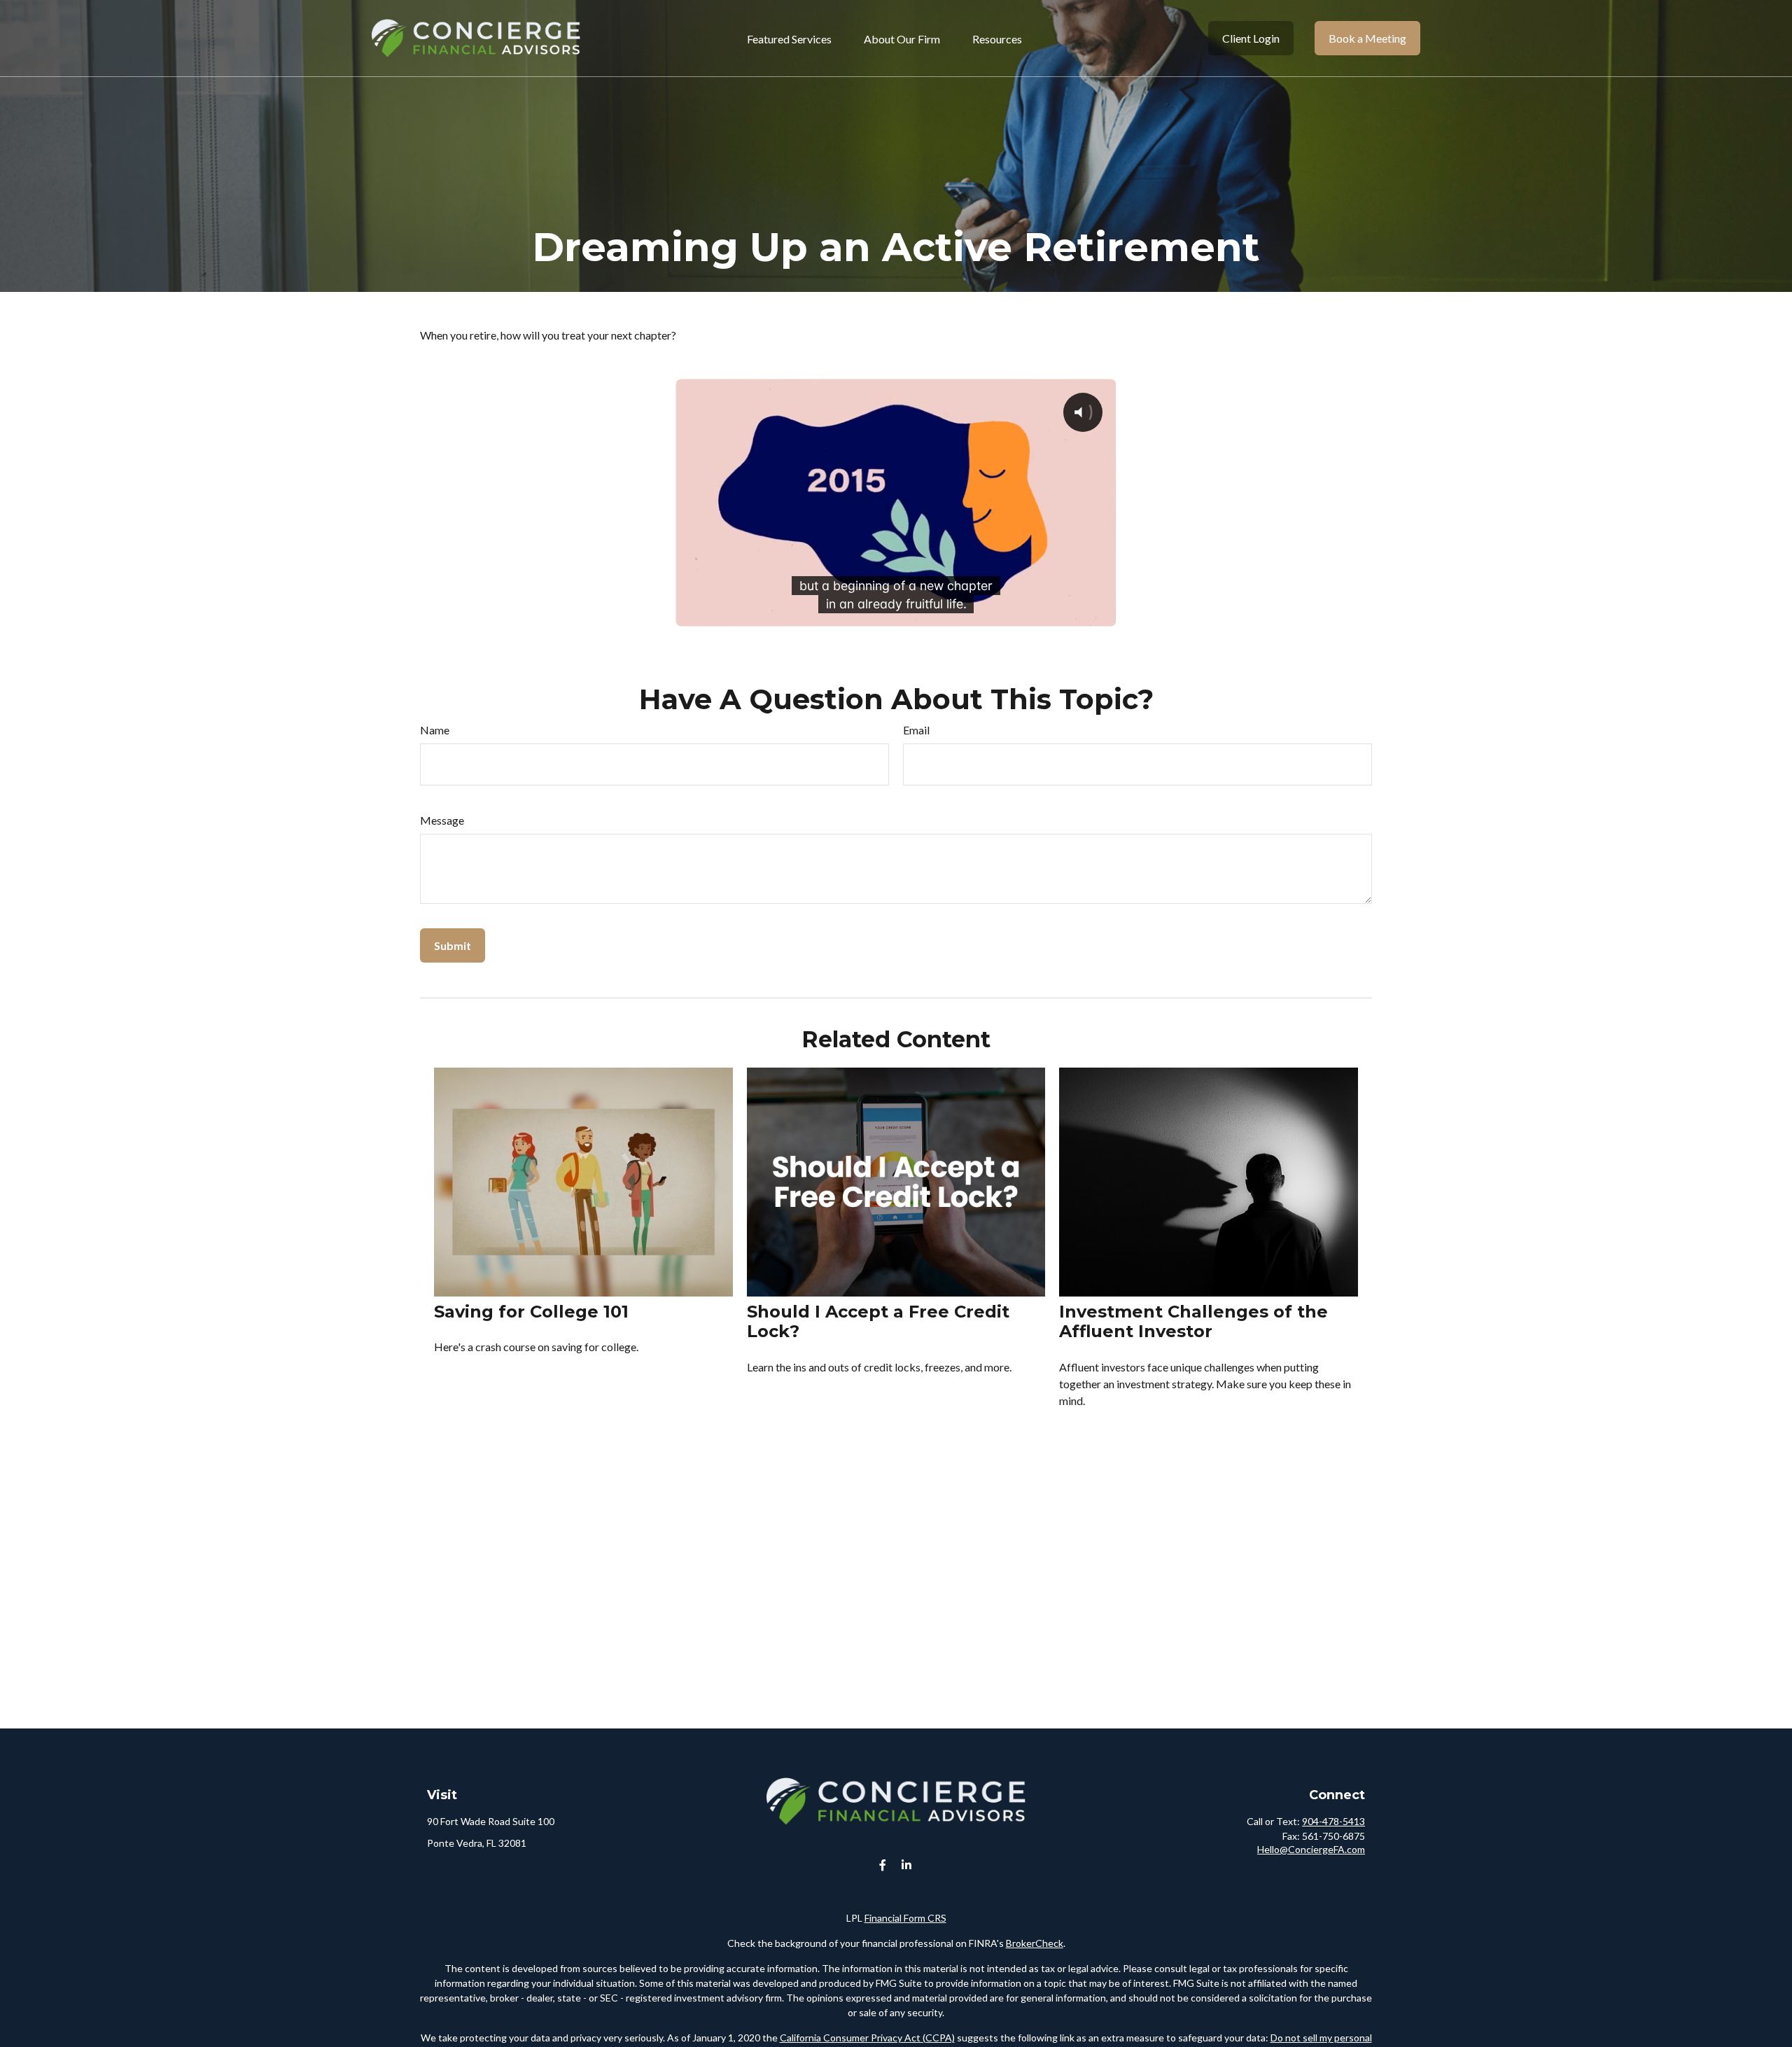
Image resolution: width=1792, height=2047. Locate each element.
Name (435, 730)
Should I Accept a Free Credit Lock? (878, 1322)
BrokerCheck (1035, 1943)
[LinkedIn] (907, 1865)
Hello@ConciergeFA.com (1311, 1849)
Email (916, 730)
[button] (789, 38)
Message (442, 820)
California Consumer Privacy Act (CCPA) (867, 2038)
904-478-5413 (1333, 1821)
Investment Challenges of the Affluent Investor (1193, 1322)
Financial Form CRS (905, 1918)
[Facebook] (883, 1865)
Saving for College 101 (531, 1312)
